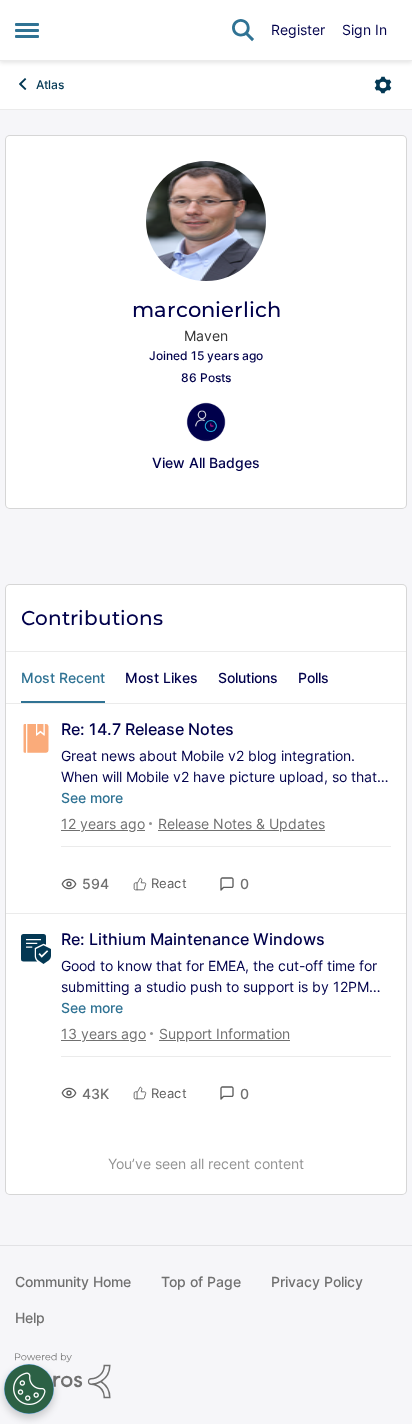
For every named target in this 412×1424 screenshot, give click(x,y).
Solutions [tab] (248, 677)
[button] (234, 883)
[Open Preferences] (29, 1389)
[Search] (243, 30)
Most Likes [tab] (161, 677)
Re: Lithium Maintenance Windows (193, 939)
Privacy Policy (317, 1281)
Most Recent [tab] (63, 677)
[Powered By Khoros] (206, 1376)
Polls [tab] (313, 677)
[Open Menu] (383, 85)
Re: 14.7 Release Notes (147, 729)
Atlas (50, 84)
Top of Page (201, 1281)
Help (30, 1317)
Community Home (73, 1281)
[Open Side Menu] (27, 30)
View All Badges (206, 462)
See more (92, 797)
